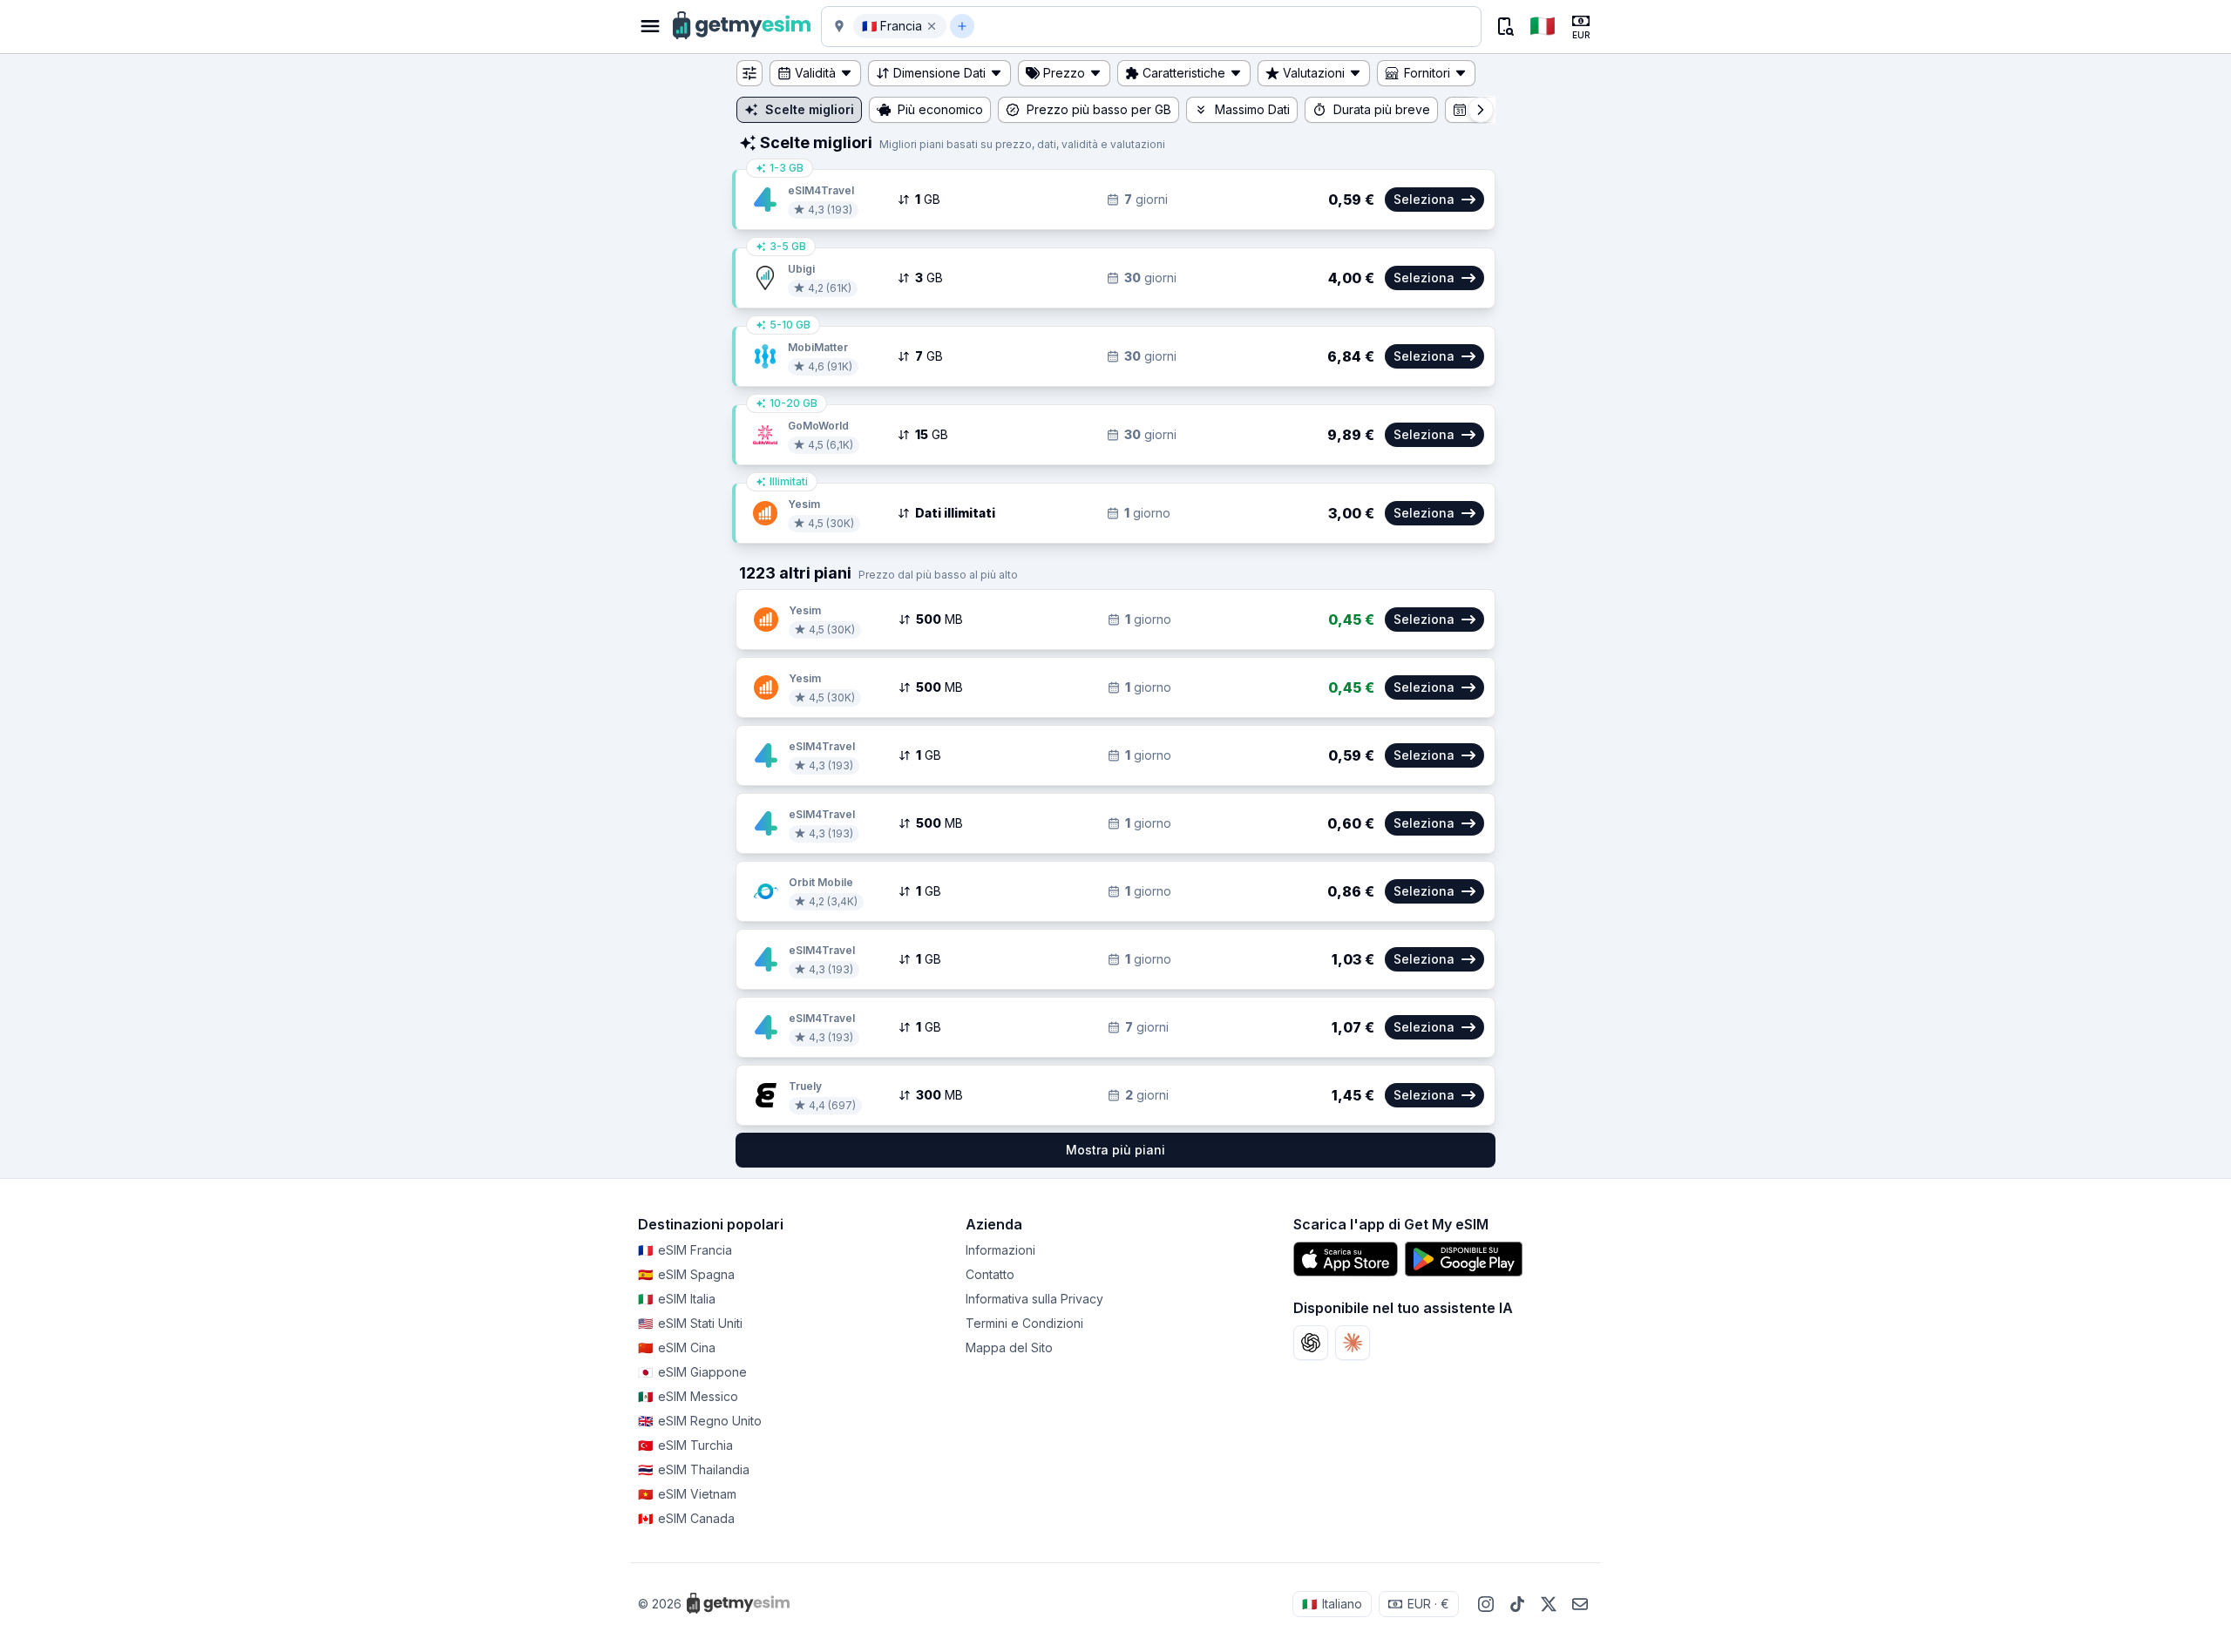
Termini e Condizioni (1024, 1323)
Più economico (940, 109)
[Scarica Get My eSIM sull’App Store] (1346, 1259)
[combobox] (1226, 26)
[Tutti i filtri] (749, 73)
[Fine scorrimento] (1481, 110)
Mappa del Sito (1009, 1347)
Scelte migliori (810, 109)
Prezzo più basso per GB (1099, 109)
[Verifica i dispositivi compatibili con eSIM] (1504, 26)
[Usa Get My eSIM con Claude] (1353, 1343)
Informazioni (1000, 1250)
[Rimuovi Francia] (932, 26)
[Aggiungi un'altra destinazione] (962, 26)
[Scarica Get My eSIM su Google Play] (1464, 1259)
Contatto (990, 1274)
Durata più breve (1382, 109)
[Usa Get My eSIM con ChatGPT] (1311, 1343)
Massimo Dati (1252, 109)
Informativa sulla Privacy (1034, 1299)
